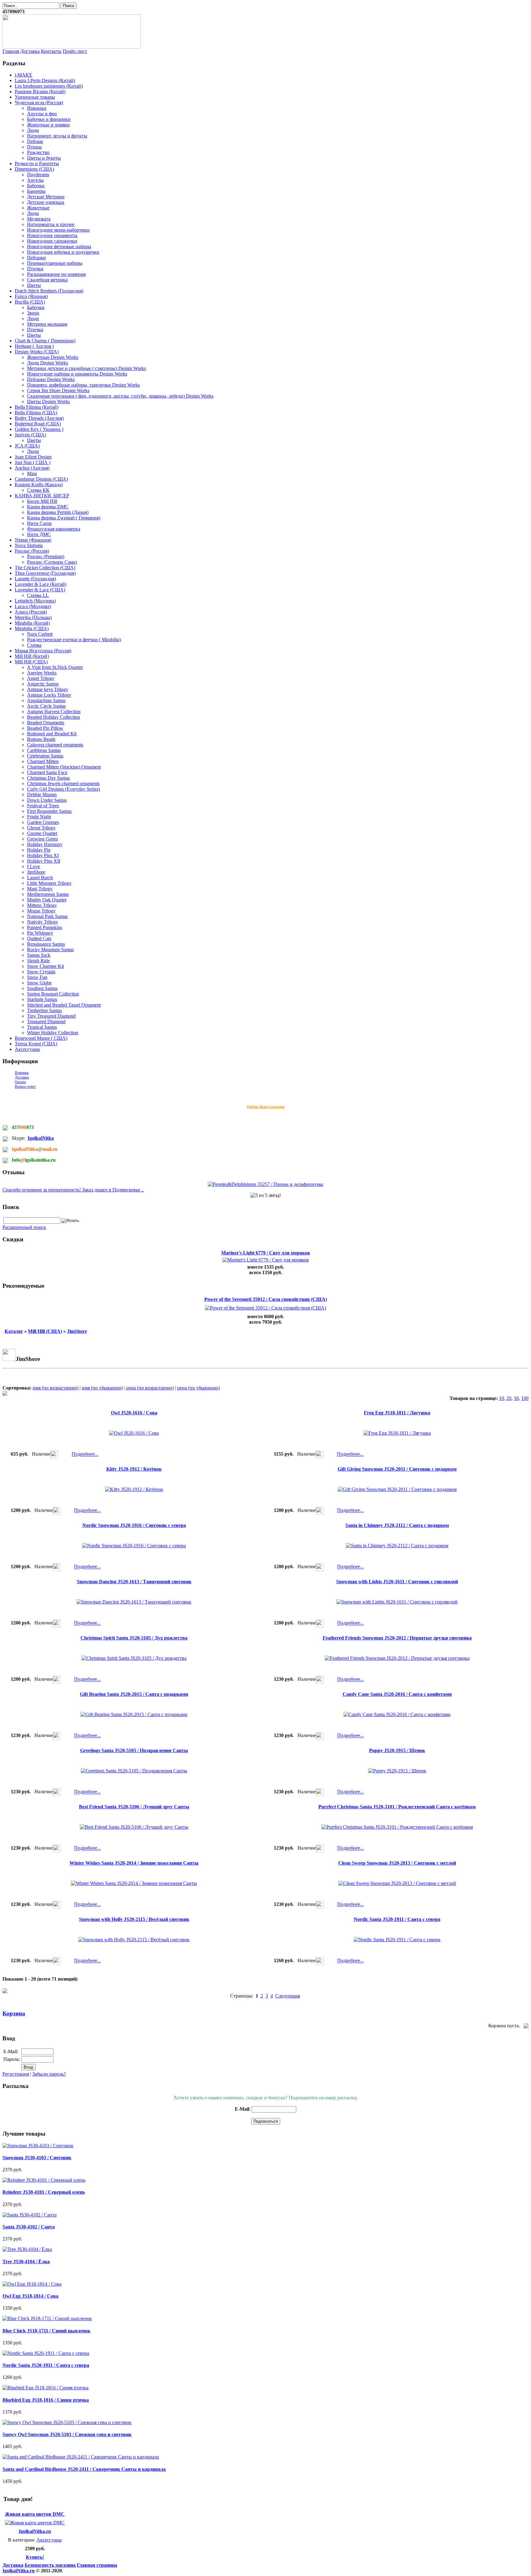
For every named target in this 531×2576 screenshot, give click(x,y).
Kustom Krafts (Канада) (39, 485)
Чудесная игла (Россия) (39, 103)
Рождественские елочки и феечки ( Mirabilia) (74, 640)
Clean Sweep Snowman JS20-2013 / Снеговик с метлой (397, 1863)
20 (509, 1398)
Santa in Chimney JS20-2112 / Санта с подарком (397, 1525)
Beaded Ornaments (46, 723)
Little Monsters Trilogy (49, 883)
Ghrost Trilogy (41, 828)
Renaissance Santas (46, 944)
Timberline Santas (44, 1010)
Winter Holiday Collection (53, 1033)
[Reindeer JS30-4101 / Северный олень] (44, 2180)
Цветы (34, 285)
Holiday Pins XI (43, 855)
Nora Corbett (40, 634)
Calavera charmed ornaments (55, 745)
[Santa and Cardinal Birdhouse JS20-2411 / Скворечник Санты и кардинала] (81, 2457)
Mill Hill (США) (31, 662)
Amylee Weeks (42, 673)
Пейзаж (35, 141)
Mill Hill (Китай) (32, 656)
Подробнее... (85, 1454)
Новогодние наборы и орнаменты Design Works (77, 374)
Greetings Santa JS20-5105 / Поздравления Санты (134, 1750)
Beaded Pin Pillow (45, 728)
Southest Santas (42, 988)
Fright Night (39, 817)
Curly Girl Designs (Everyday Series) (63, 789)
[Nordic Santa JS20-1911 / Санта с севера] (46, 2353)
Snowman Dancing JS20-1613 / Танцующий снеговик (134, 1582)
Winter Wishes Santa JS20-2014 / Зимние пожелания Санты (134, 1863)
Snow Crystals (41, 972)
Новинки (37, 108)
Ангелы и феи (42, 114)
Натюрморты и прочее (51, 224)
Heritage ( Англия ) (34, 346)
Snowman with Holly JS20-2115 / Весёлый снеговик (134, 1919)
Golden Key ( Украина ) (39, 429)
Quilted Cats (39, 938)
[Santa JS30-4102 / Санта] (29, 2215)
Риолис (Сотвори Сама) (52, 562)
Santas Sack (39, 955)
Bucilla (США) (30, 302)
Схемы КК (38, 490)
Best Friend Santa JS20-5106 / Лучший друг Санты (134, 1807)
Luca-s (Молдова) (33, 606)
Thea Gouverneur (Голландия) (45, 573)
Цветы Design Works (48, 402)
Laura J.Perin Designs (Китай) (45, 80)
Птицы (34, 147)
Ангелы (35, 180)
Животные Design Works (53, 357)
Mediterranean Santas (48, 894)
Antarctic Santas (43, 684)
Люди (33, 130)
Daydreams (38, 175)
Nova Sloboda (29, 545)
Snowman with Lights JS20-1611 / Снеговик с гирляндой (397, 1582)
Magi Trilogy (40, 889)
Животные (38, 208)
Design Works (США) (37, 352)
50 (516, 1398)
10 (502, 1398)
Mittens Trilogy (42, 905)
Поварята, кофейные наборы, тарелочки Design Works (83, 385)
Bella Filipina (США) (36, 413)
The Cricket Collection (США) (45, 568)
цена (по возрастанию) (150, 1388)
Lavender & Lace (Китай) (41, 584)
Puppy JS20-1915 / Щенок (397, 1750)
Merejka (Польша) (33, 617)
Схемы (34, 645)
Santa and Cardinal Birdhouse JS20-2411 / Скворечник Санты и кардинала (84, 2469)
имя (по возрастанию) (55, 1388)
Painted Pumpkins (45, 927)
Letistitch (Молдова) (35, 601)
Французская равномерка (54, 529)
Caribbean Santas (44, 750)
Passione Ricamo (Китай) (40, 91)
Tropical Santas (42, 1027)
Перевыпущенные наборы (55, 263)
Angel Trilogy (41, 678)
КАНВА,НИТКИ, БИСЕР (42, 496)
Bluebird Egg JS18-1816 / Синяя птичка (46, 2400)
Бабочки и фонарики (49, 119)
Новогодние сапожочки (52, 241)
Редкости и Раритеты (37, 163)
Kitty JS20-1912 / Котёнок (134, 1469)
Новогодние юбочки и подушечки (63, 252)
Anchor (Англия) (32, 468)
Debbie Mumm (42, 795)
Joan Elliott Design (33, 457)
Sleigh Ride (38, 961)
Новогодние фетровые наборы (59, 246)
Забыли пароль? (49, 2074)
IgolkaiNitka (41, 1138)
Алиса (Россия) (31, 612)
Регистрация (16, 2074)
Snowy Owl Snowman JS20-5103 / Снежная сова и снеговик (67, 2434)
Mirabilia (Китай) (32, 623)
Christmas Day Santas (48, 778)
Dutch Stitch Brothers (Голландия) (49, 291)
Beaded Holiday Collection (53, 717)
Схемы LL (38, 595)
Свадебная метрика (47, 280)
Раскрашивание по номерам (56, 274)
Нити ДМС (39, 534)
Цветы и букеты (44, 158)
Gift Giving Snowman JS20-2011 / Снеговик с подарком (397, 1469)
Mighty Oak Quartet (47, 900)
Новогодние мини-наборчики (58, 230)
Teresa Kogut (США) (36, 1044)
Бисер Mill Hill (42, 501)
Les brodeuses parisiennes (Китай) (49, 86)
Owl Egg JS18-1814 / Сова (30, 2296)
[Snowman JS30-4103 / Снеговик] (38, 2146)
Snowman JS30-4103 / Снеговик (37, 2158)
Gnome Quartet (42, 833)
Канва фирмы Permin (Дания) (58, 512)
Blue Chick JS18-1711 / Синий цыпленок (46, 2331)
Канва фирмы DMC (48, 507)
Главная (11, 51)
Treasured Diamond (46, 1022)
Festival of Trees (43, 806)
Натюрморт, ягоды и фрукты (57, 136)
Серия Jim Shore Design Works (58, 390)
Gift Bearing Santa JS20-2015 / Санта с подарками (134, 1694)
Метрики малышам (47, 324)
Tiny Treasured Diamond (51, 1016)
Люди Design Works (47, 363)
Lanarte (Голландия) (35, 579)
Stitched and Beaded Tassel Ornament (64, 1005)
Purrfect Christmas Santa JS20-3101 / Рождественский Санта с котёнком (397, 1807)
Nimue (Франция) (33, 540)
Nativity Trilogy (43, 922)
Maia (32, 473)
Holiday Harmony (45, 844)
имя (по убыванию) (102, 1388)
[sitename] (72, 47)
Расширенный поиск (24, 1227)
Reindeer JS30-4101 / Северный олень (44, 2192)
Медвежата (39, 219)
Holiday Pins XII (44, 861)
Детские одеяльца (46, 202)
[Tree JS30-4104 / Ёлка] (27, 2249)
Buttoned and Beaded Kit (52, 734)
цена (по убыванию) (198, 1388)
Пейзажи (36, 258)
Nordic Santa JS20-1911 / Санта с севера (397, 1919)
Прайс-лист (75, 51)
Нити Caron (39, 523)
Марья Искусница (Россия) (43, 651)
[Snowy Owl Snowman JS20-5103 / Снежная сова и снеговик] (67, 2422)
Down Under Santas (47, 800)
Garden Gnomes (43, 822)
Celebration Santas (45, 756)
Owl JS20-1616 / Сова (134, 1413)
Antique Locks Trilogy (49, 695)
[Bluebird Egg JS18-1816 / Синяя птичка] (45, 2388)
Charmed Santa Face (47, 772)
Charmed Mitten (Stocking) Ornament (64, 767)
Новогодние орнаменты (52, 235)
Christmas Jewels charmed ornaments (63, 783)
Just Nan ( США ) (33, 462)
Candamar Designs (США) (41, 479)
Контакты (51, 51)
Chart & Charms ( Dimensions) (45, 341)
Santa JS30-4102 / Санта (29, 2227)
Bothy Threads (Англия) (39, 418)
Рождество (38, 152)
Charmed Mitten (43, 761)
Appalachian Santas (46, 700)
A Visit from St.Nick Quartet (55, 667)
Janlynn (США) (30, 435)
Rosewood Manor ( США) (41, 1038)
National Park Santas (47, 916)
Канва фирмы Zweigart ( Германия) (64, 518)
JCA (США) (27, 446)
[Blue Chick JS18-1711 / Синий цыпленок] (47, 2318)
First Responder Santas (49, 811)
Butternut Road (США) (38, 424)
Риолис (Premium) (46, 557)
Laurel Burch (40, 878)
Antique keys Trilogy (48, 689)
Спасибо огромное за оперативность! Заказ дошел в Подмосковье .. (73, 1190)
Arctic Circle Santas (46, 706)
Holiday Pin (39, 850)
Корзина (14, 2013)
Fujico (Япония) (31, 296)
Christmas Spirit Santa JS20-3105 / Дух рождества (134, 1638)
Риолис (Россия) (32, 551)
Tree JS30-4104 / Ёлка (26, 2262)
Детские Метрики (46, 197)
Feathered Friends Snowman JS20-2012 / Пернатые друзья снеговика (397, 1638)
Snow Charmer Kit (45, 966)
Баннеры (36, 191)
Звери (33, 313)
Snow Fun (37, 977)
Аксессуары (27, 1049)
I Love (33, 867)
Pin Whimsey (40, 933)
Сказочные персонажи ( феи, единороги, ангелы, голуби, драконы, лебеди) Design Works (120, 396)
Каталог (14, 1331)
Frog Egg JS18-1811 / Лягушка (397, 1413)
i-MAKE (24, 75)
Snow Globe (39, 983)
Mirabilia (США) (32, 628)
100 (525, 1398)
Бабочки (36, 186)
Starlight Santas (42, 999)
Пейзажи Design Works (51, 379)
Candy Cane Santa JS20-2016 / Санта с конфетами (397, 1694)
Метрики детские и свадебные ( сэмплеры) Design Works (87, 368)
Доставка (30, 51)
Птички (35, 269)
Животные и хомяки (48, 125)
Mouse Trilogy (41, 911)
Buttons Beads (41, 739)
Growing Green (42, 839)
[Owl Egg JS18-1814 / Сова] (32, 2284)
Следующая (288, 1996)
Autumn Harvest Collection (54, 712)
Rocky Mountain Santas (50, 950)
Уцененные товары (35, 97)
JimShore (36, 872)
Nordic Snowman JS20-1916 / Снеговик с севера (134, 1525)
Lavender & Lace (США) (40, 590)
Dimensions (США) (34, 169)
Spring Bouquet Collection (53, 994)
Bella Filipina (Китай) (37, 407)
